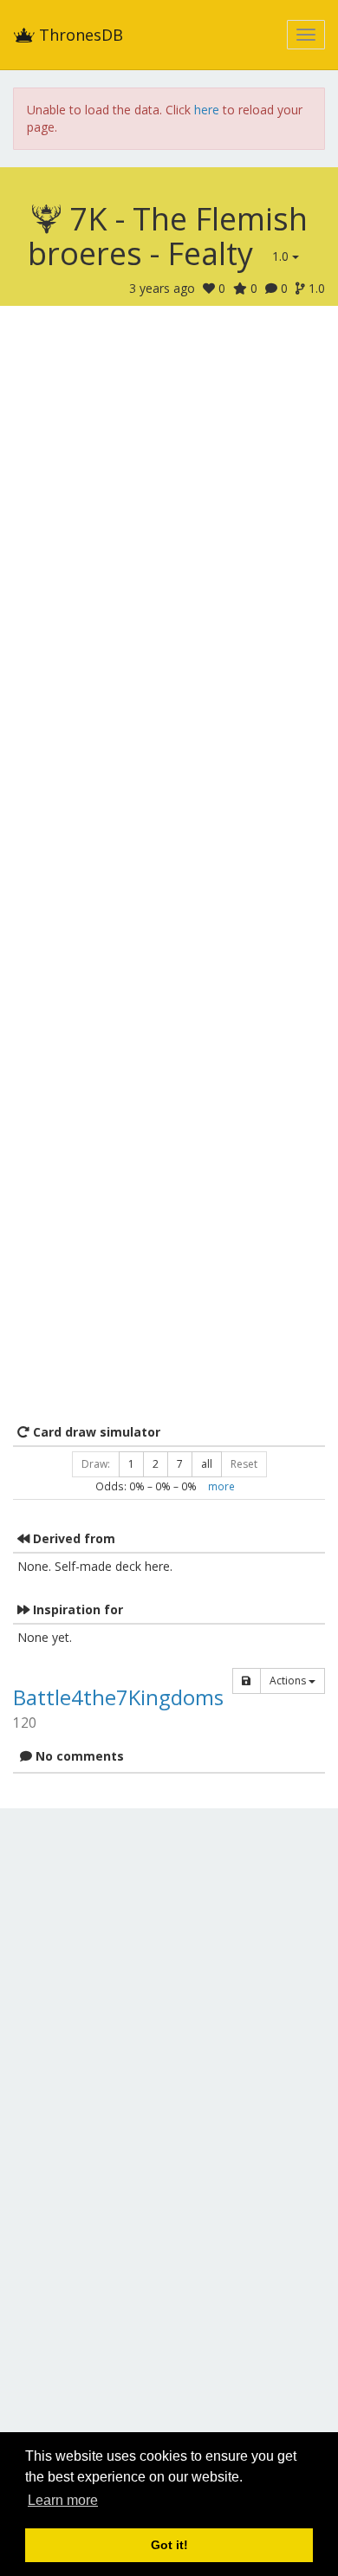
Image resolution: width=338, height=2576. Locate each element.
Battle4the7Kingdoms (118, 1697)
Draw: (96, 1464)
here (207, 110)
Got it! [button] (169, 2545)
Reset (244, 1464)
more (221, 1486)
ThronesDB (79, 35)
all (207, 1464)
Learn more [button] (63, 2500)
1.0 (282, 256)
